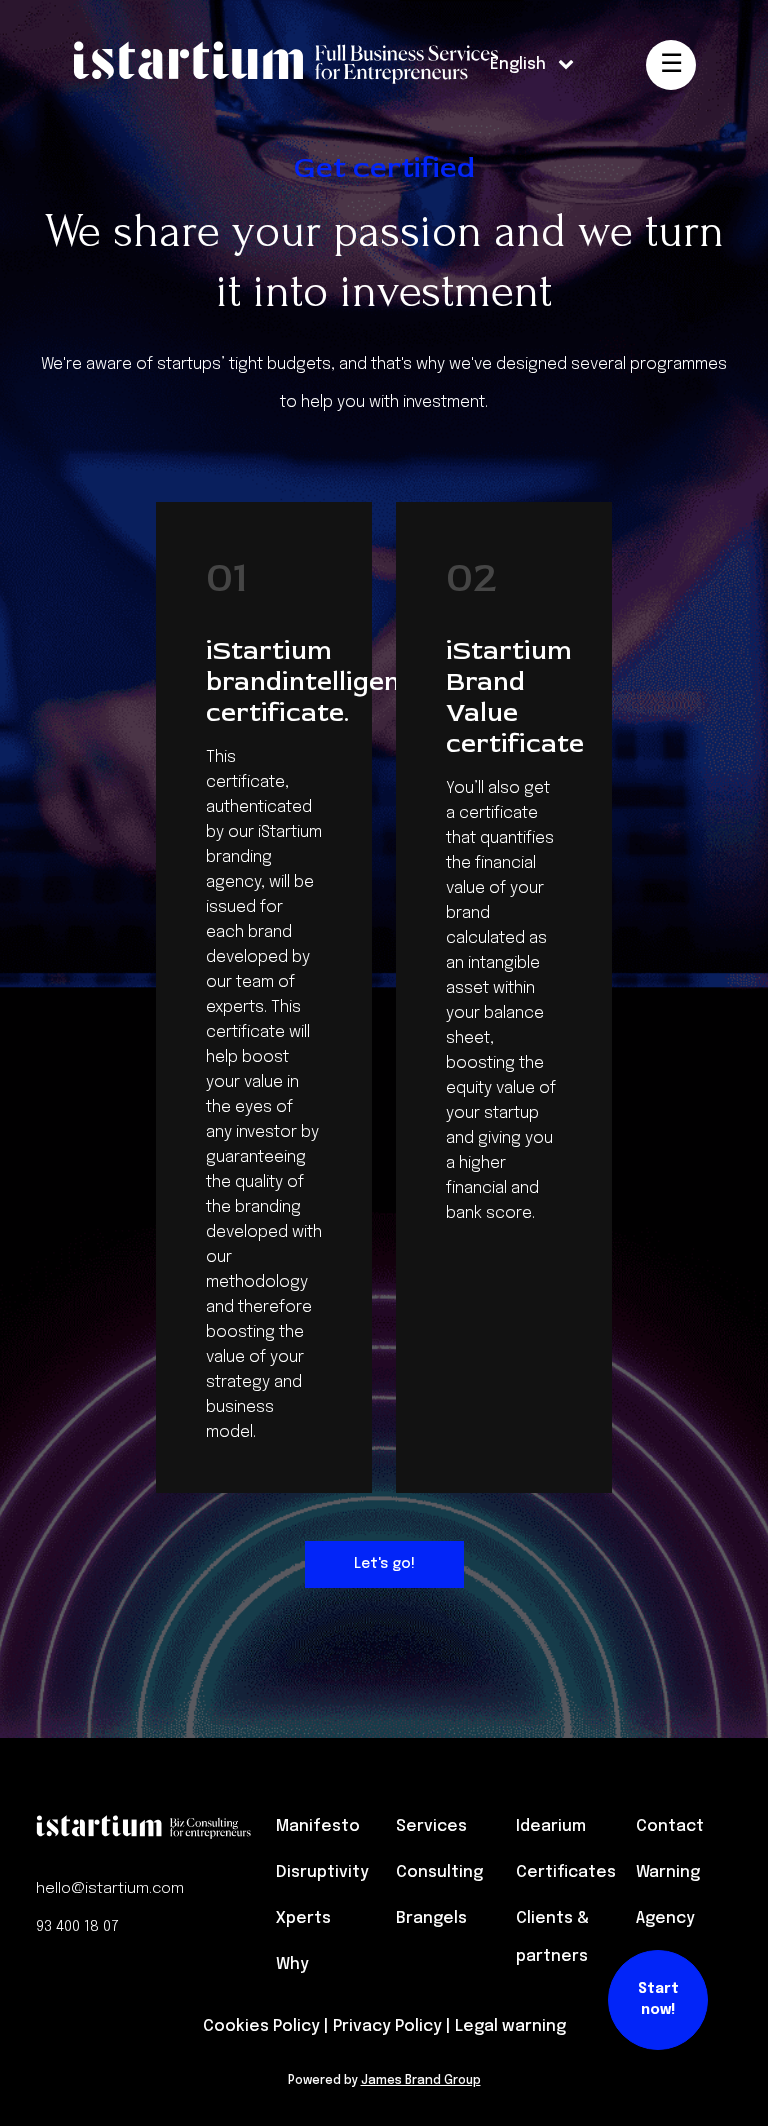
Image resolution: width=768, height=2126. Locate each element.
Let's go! (384, 1564)
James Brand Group (421, 2081)
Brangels (431, 1918)
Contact (670, 1826)
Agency (665, 1918)
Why (292, 1964)
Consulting (439, 1872)
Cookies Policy (261, 2026)
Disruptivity (322, 1872)
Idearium (551, 1826)
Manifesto (318, 1826)
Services (431, 1826)
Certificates (566, 1872)
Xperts (303, 1918)
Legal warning (510, 2026)
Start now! (658, 1999)
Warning (668, 1872)
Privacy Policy (387, 2026)
